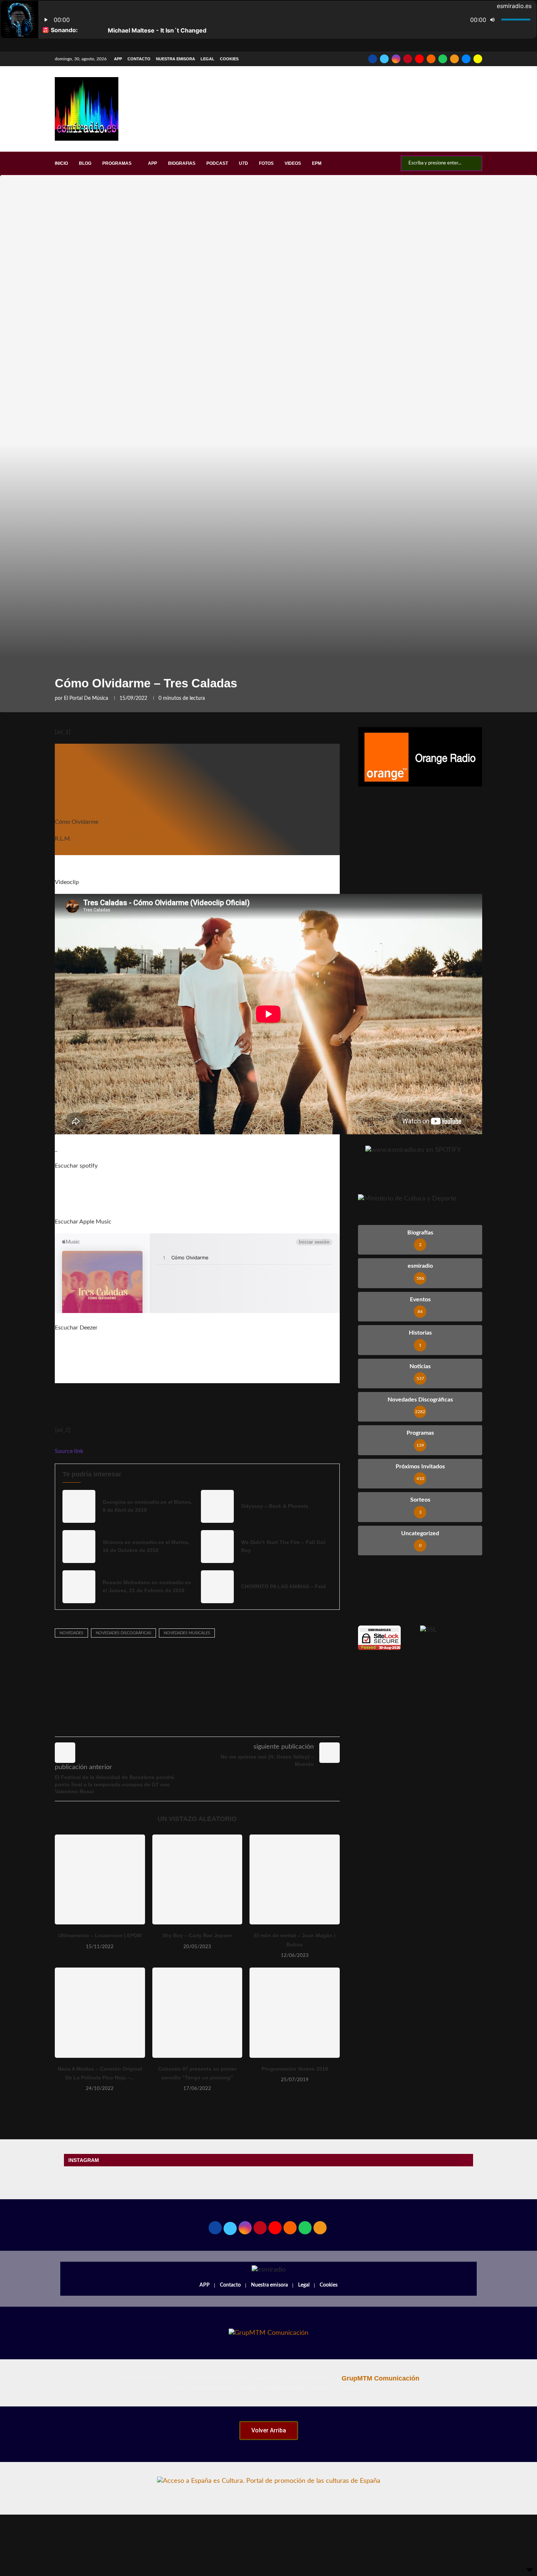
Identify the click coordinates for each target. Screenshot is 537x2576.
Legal (207, 59)
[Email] (466, 59)
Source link (69, 1451)
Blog (85, 163)
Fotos (266, 163)
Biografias (182, 163)
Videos (293, 163)
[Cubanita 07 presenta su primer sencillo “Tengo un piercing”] (197, 2013)
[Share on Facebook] (203, 1726)
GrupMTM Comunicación (380, 2378)
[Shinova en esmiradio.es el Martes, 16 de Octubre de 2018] (79, 1547)
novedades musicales (187, 1633)
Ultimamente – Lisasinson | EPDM (100, 1935)
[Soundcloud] (431, 59)
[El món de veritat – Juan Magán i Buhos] (295, 1880)
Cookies (229, 59)
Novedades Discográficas (123, 1633)
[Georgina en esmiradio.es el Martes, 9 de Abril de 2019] (79, 1506)
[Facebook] (373, 59)
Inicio (61, 163)
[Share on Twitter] (219, 1726)
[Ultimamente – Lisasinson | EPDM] (100, 1880)
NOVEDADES (71, 1633)
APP (118, 59)
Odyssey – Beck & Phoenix (275, 1506)
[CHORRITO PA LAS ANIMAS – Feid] (217, 1587)
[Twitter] (384, 59)
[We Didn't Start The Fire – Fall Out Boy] (217, 1547)
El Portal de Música (86, 698)
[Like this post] (185, 1726)
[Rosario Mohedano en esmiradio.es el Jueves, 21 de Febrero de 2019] (79, 1587)
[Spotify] (443, 59)
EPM (317, 163)
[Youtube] (419, 59)
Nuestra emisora (176, 59)
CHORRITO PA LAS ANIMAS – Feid (283, 1586)
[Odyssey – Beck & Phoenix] (217, 1506)
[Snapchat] (478, 59)
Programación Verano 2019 (295, 2069)
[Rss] (454, 59)
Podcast (217, 163)
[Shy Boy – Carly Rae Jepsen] (197, 1880)
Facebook (372, 1119)
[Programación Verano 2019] (295, 2013)
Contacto (139, 59)
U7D (243, 163)
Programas (117, 163)
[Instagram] (396, 59)
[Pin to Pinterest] (235, 1726)
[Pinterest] (408, 59)
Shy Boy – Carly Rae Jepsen (197, 1935)
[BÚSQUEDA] (473, 163)
